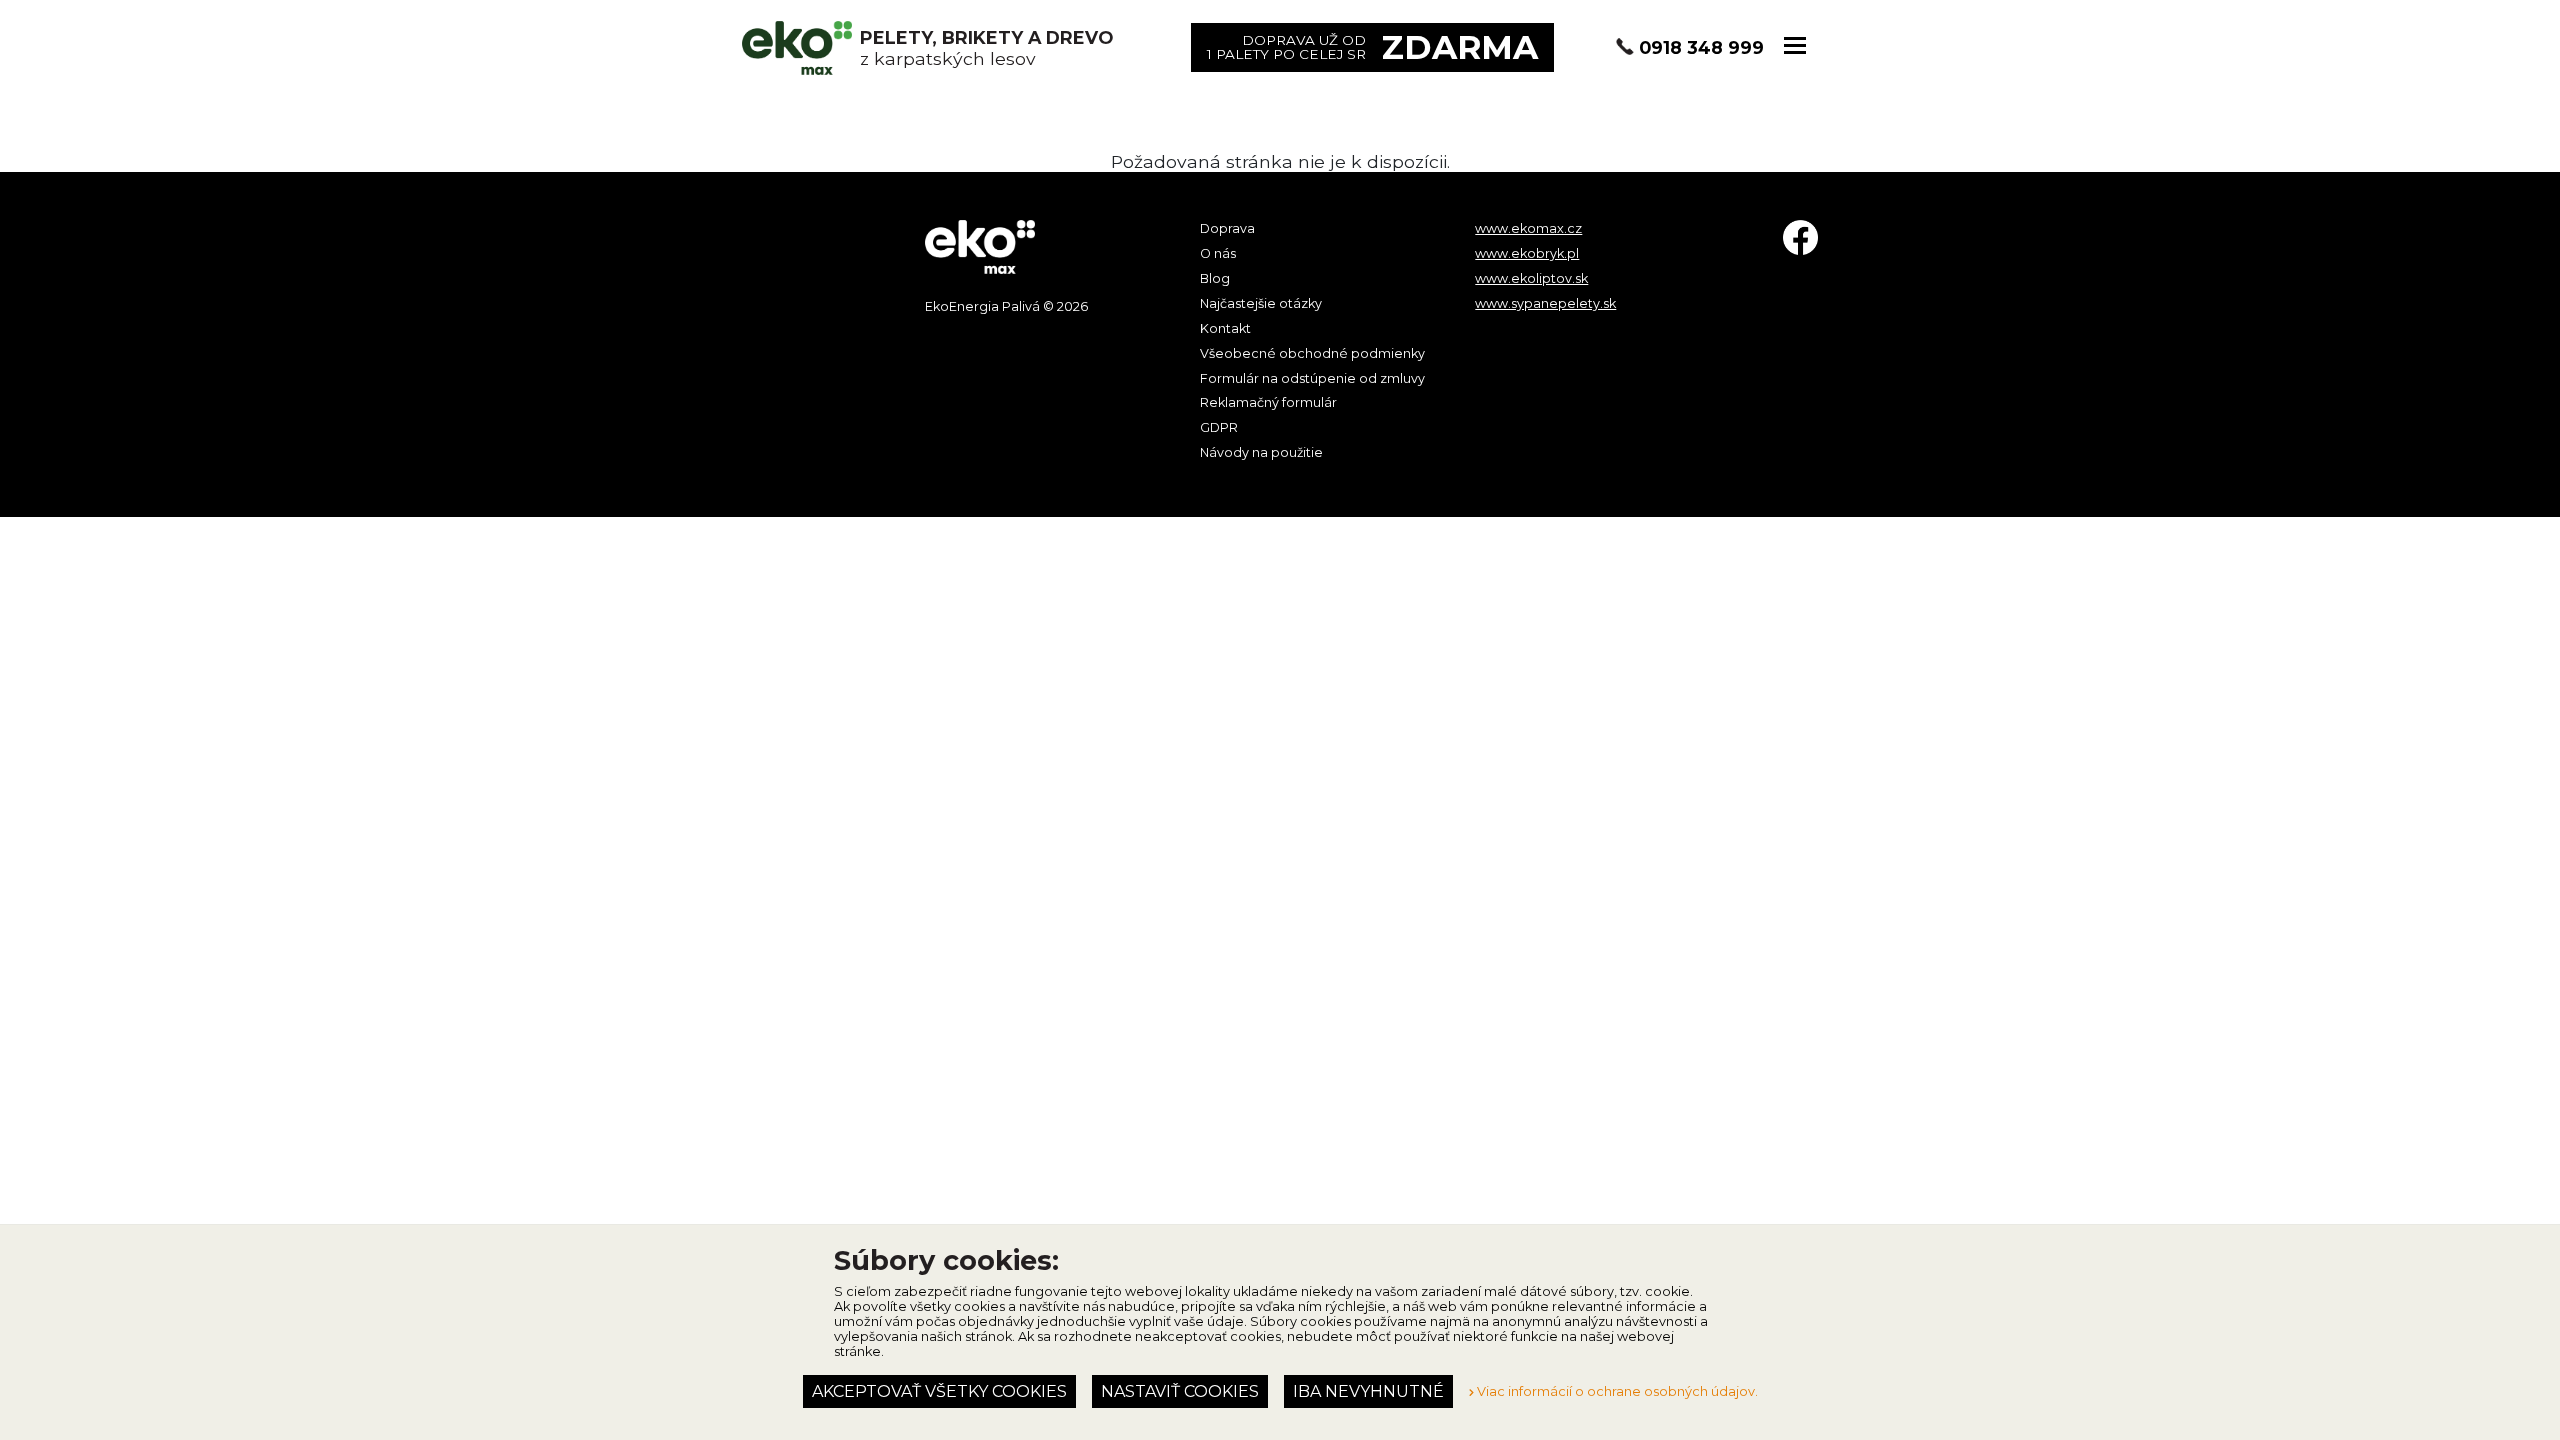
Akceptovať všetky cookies (939, 1391)
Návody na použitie (1261, 452)
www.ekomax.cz (1528, 228)
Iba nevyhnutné (1368, 1391)
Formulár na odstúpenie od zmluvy (1312, 378)
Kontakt (1225, 328)
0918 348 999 (1701, 47)
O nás (1218, 253)
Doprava (1227, 228)
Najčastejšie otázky (1261, 303)
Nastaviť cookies (1180, 1391)
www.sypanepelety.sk (1545, 303)
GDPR (1219, 427)
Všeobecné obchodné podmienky (1312, 353)
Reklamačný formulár (1268, 402)
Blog (1215, 278)
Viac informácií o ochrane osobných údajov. (1616, 1391)
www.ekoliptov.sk (1531, 278)
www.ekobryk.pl (1527, 253)
